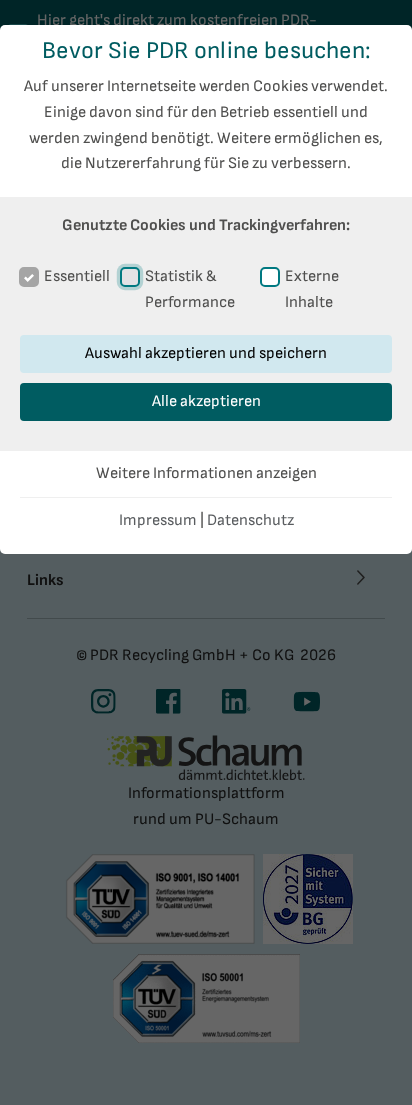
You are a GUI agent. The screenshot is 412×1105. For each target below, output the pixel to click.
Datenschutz (250, 520)
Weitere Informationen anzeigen (206, 473)
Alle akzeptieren (206, 401)
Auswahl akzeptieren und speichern (206, 353)
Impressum (158, 520)
